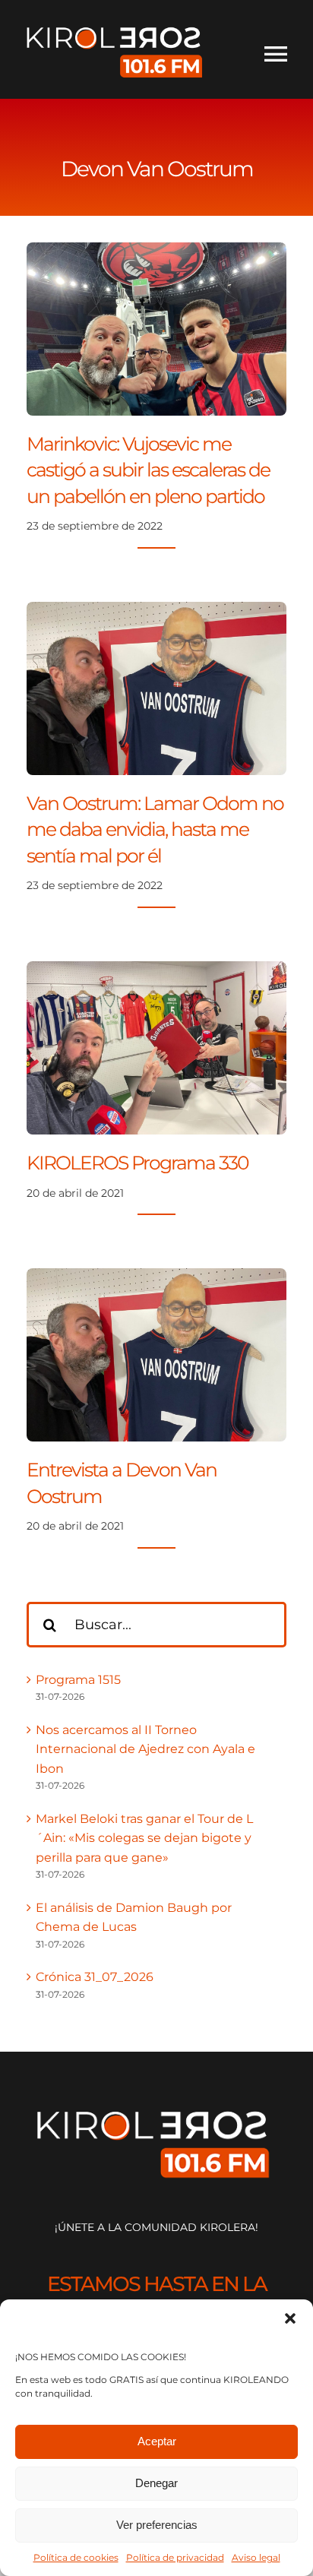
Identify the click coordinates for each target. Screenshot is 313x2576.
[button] (290, 2318)
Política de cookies (76, 2557)
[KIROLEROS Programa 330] (156, 971)
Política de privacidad (175, 2557)
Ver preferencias (157, 2525)
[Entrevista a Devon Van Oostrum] (156, 1278)
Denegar (156, 2483)
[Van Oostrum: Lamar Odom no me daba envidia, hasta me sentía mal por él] (156, 611)
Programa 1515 (78, 1680)
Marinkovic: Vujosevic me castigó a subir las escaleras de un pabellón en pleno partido (148, 470)
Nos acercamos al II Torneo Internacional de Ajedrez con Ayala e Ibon (145, 1749)
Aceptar (157, 2441)
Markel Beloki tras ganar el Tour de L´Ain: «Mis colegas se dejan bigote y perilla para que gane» (144, 1838)
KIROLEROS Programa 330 (138, 1163)
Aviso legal (256, 2557)
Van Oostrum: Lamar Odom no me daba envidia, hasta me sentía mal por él (155, 829)
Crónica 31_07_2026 (95, 1977)
